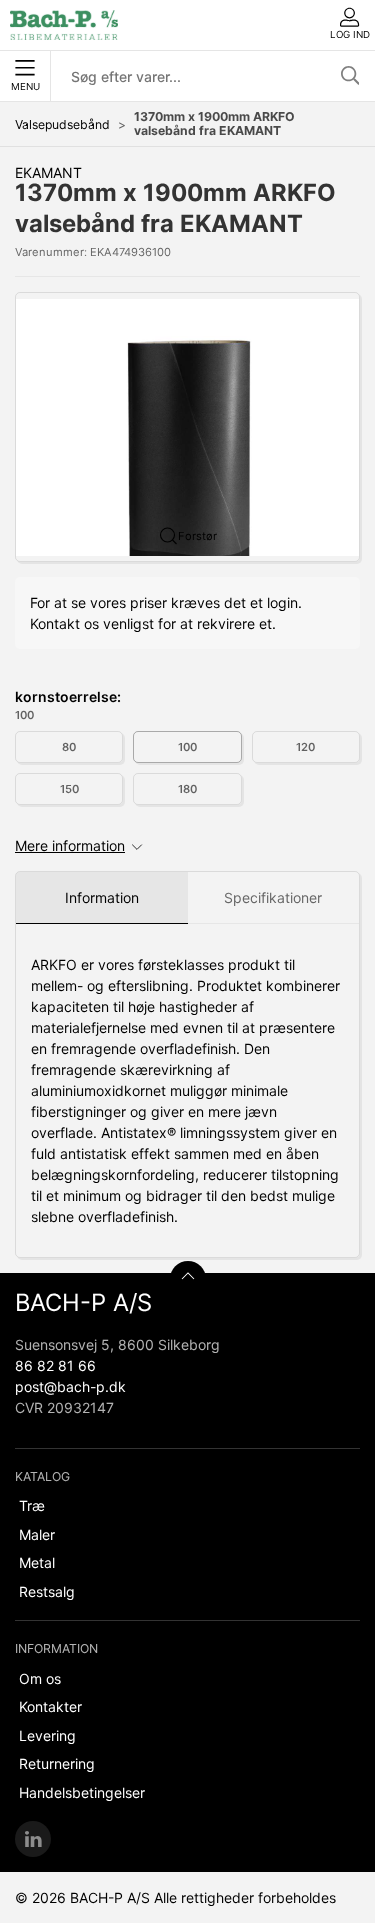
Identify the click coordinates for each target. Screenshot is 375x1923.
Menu (25, 86)
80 (69, 747)
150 (69, 789)
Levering (47, 1735)
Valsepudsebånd (62, 124)
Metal (37, 1562)
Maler (37, 1534)
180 (187, 789)
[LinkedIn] (33, 1839)
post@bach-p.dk (70, 1386)
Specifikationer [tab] (273, 897)
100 (187, 747)
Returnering (57, 1763)
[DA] (64, 25)
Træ (32, 1505)
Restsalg (47, 1591)
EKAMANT (48, 172)
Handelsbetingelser (82, 1792)
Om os (40, 1678)
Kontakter (50, 1706)
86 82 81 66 (55, 1365)
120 (305, 747)
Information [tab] (102, 897)
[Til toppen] (188, 1279)
